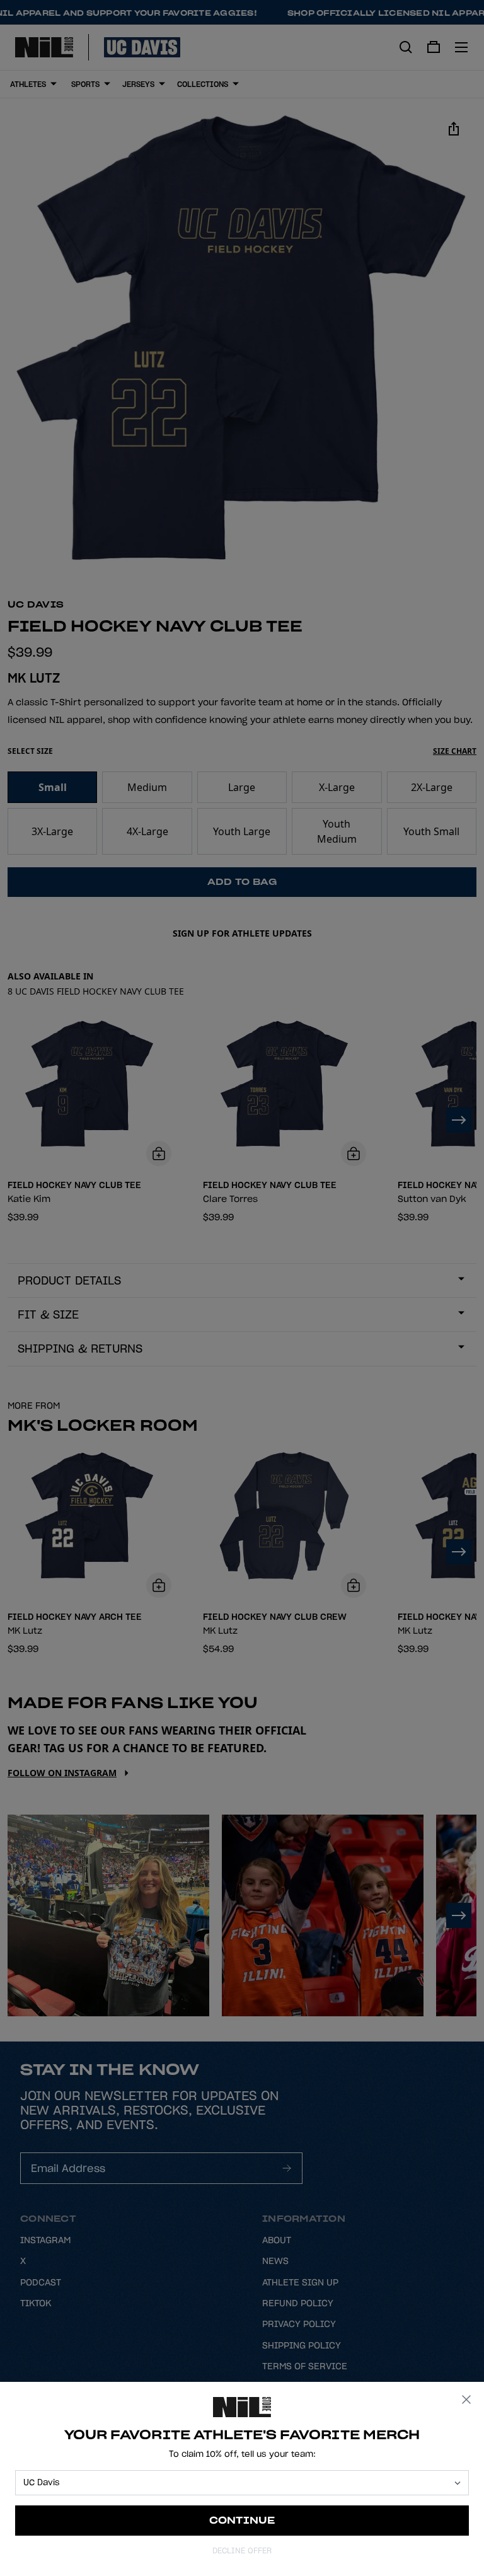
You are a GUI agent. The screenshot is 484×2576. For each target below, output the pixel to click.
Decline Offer (242, 2550)
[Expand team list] (458, 2483)
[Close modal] (466, 2400)
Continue (242, 2520)
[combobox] (236, 2483)
